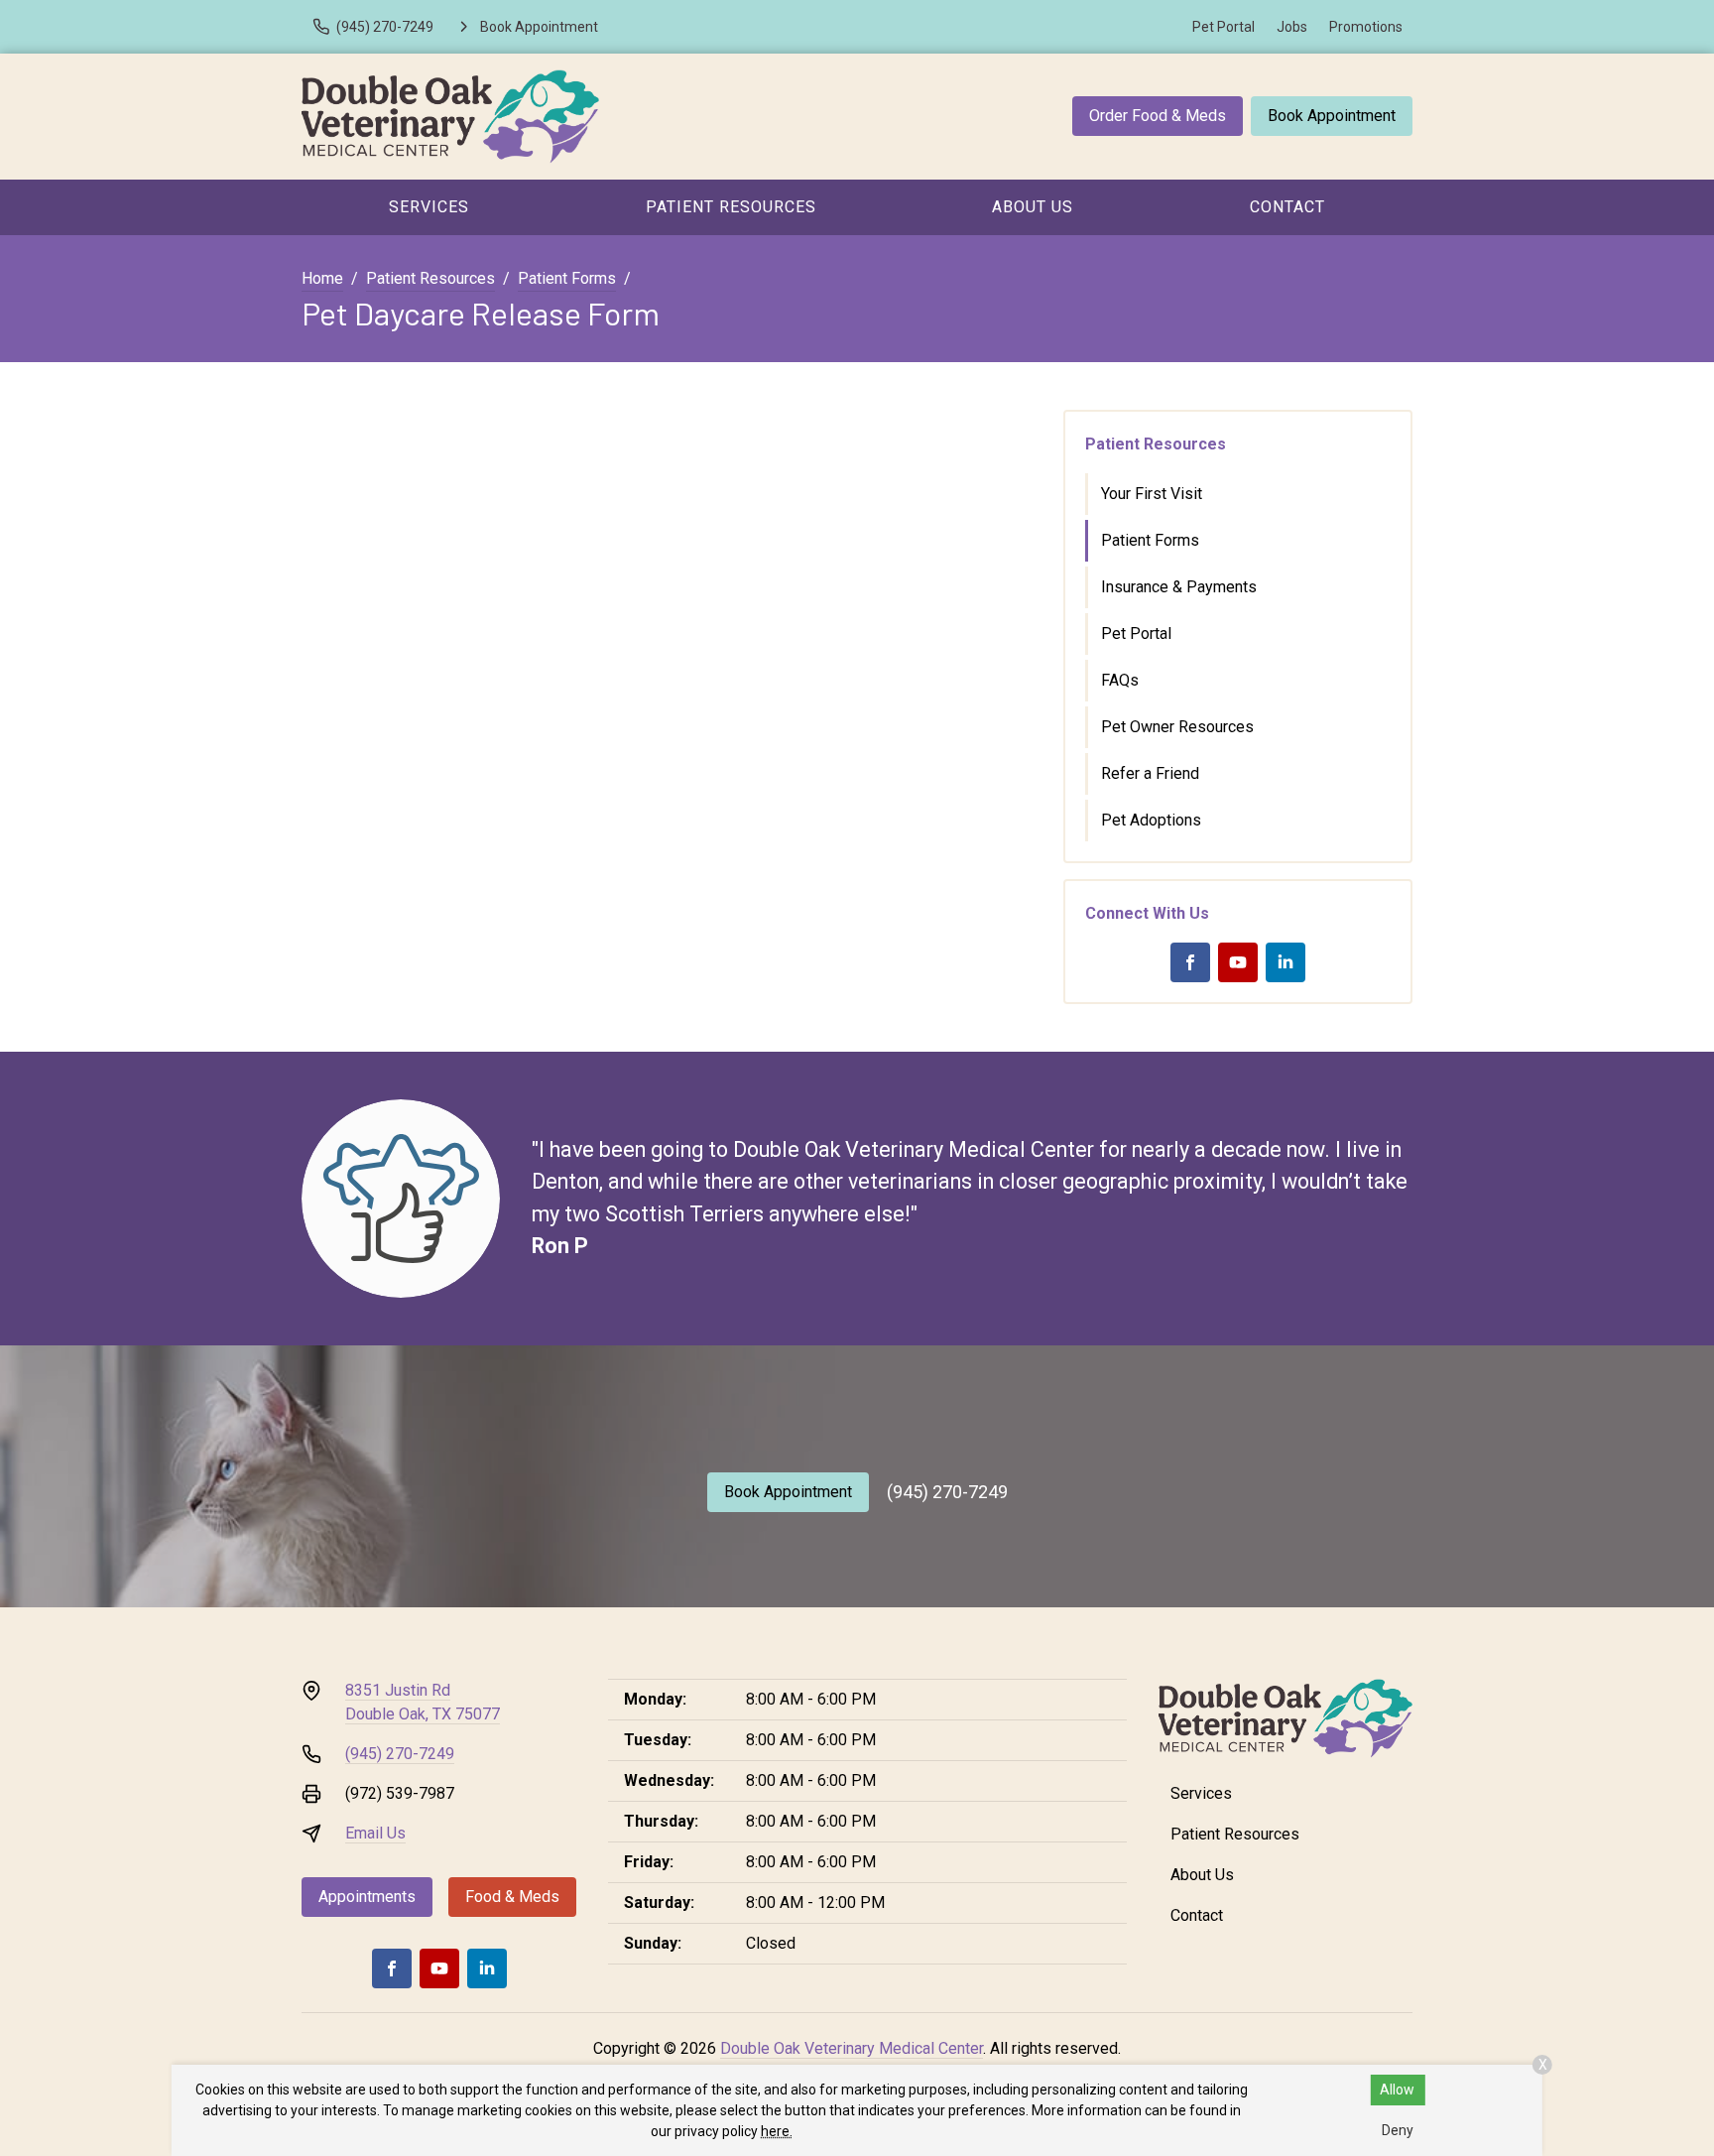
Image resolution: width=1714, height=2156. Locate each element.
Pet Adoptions (1151, 820)
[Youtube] (1238, 962)
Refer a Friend (1150, 773)
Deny (1398, 2130)
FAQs (1120, 680)
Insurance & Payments (1179, 587)
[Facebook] (1190, 962)
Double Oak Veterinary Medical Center (852, 2048)
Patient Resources (731, 207)
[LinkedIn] (1285, 962)
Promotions (1366, 27)
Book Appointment (1332, 116)
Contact (1287, 207)
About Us (1033, 207)
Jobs (1292, 27)
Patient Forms (567, 278)
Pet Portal (1224, 27)
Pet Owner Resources (1177, 727)
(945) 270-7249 (947, 1492)
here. (777, 2131)
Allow (1397, 2090)
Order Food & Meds (1158, 116)
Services (429, 207)
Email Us (375, 1833)
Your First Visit (1152, 494)
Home (322, 278)
